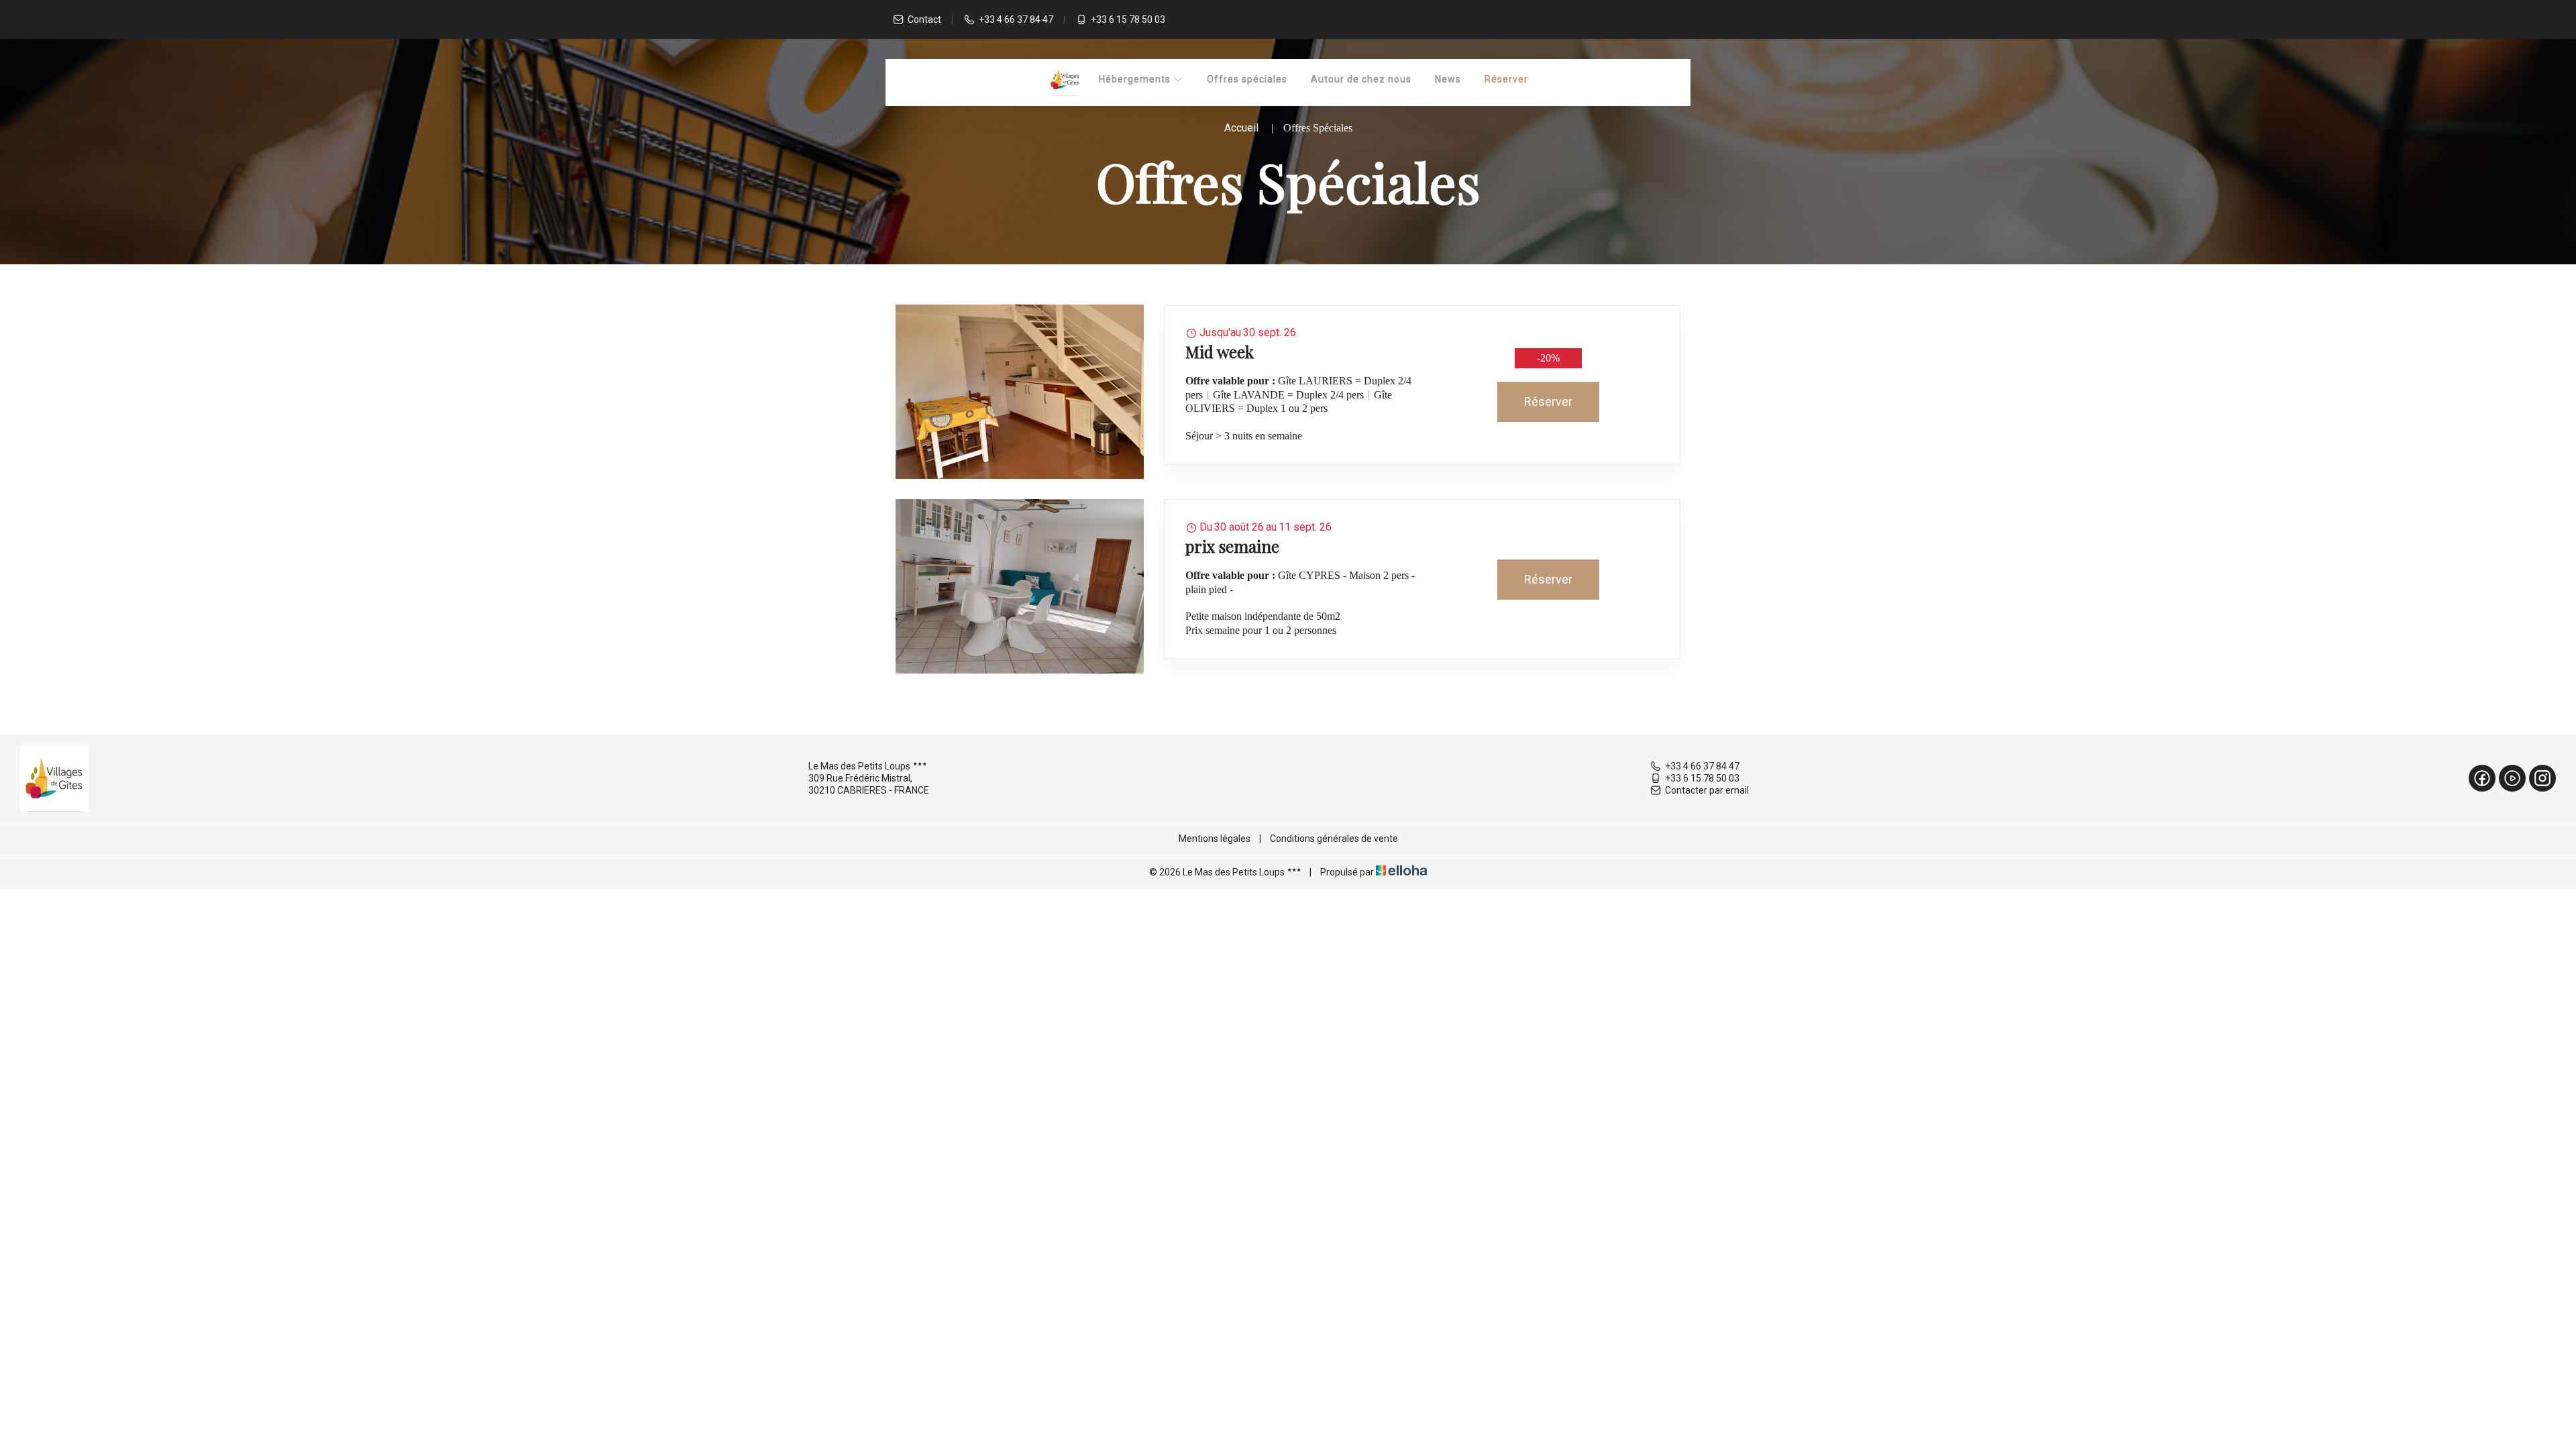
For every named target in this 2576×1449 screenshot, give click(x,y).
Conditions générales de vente (1334, 839)
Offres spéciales (1247, 79)
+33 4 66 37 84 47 (1702, 766)
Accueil (1241, 128)
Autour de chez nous (1361, 79)
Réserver (1506, 79)
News (1448, 79)
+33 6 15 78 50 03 (1702, 778)
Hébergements (1136, 79)
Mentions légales (1215, 839)
